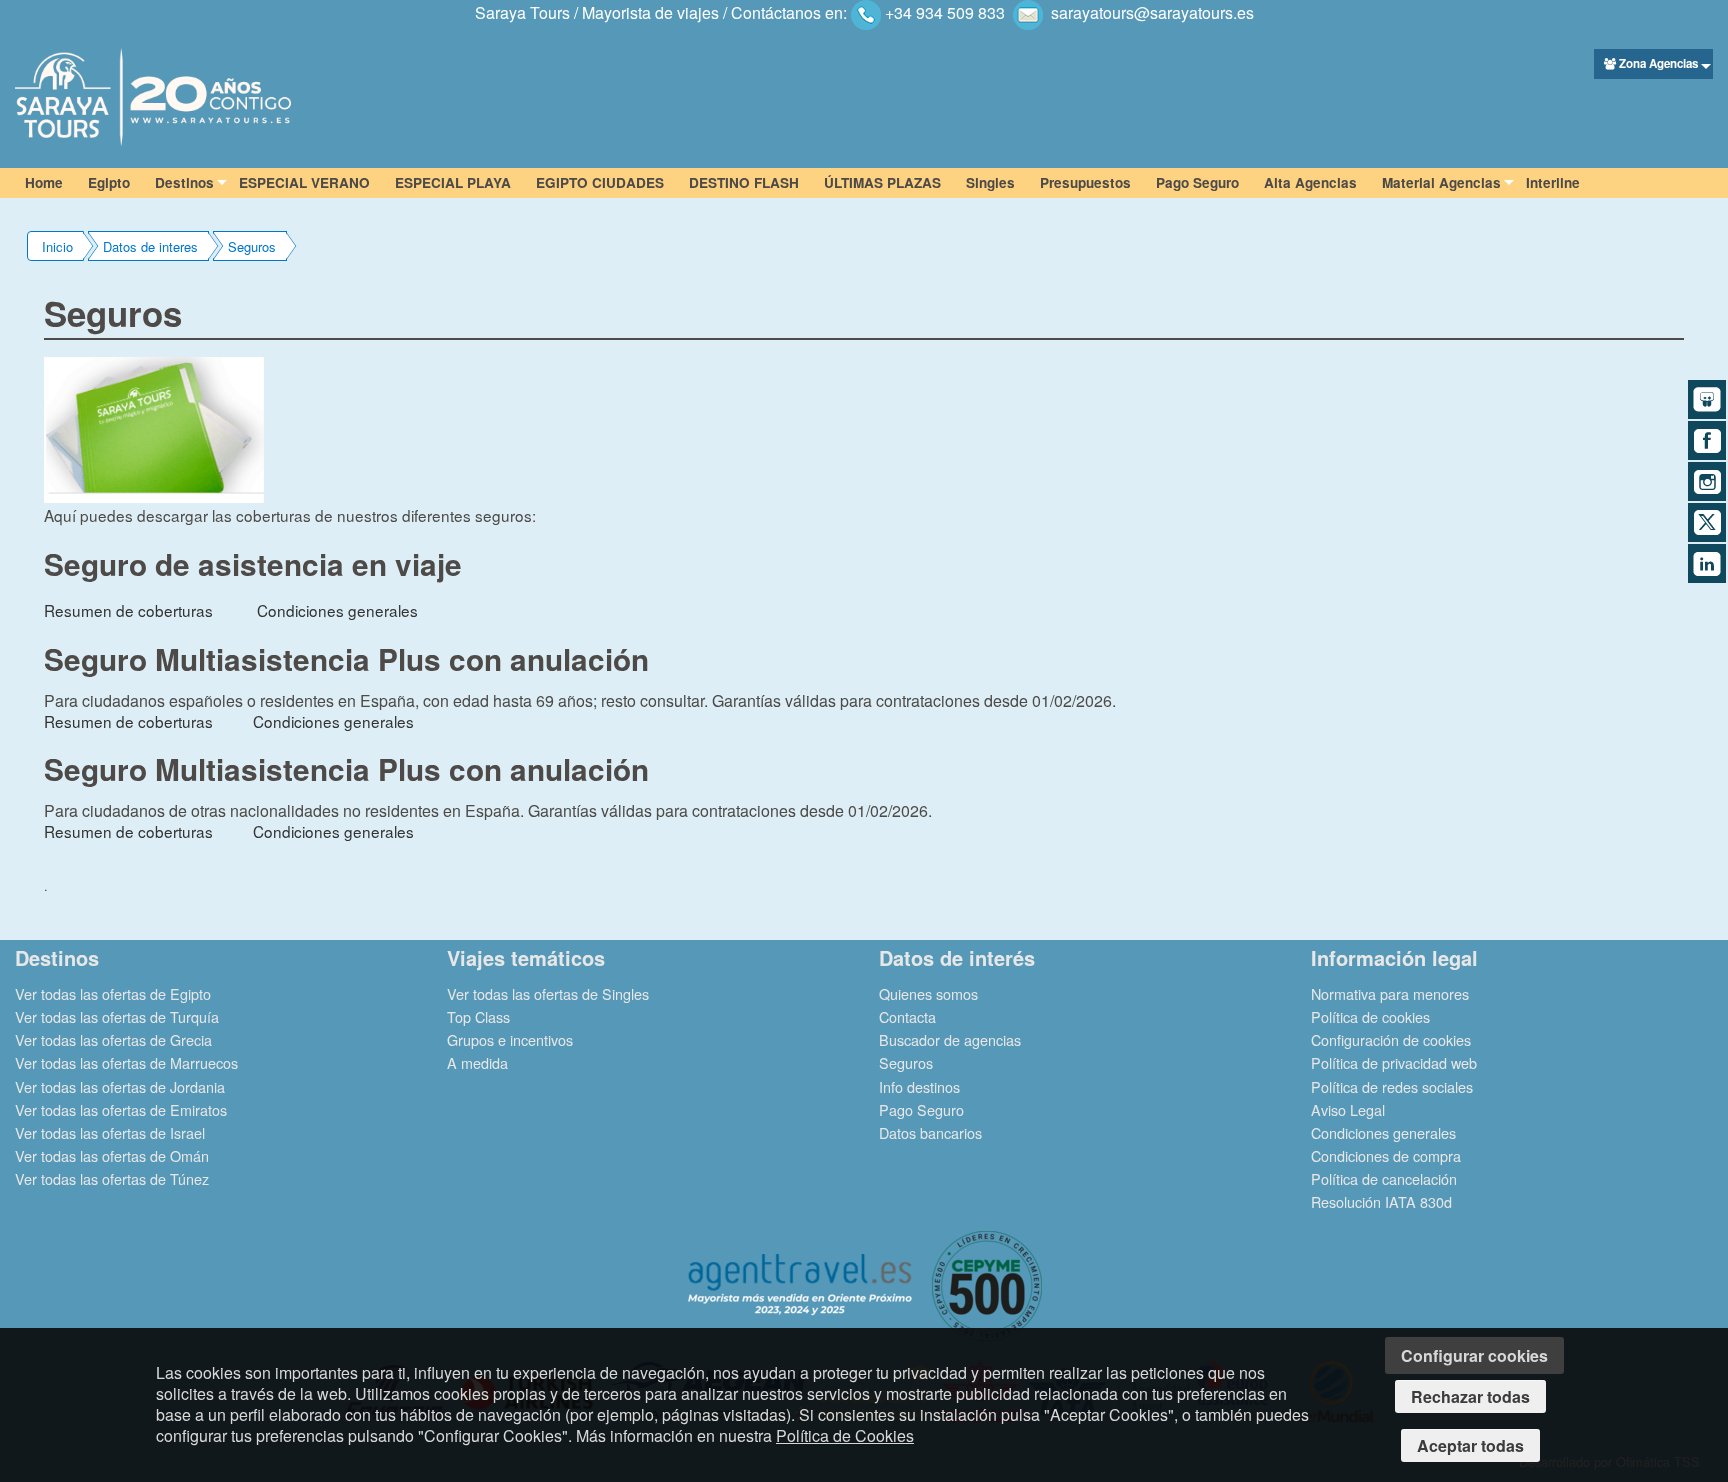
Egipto (109, 182)
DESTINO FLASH (744, 182)
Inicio (57, 246)
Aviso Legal (1348, 1109)
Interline (1553, 182)
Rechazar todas (1470, 1396)
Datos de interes (150, 246)
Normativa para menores (1390, 993)
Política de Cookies (845, 1435)
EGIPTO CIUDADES (600, 182)
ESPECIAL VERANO (304, 182)
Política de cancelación (1384, 1178)
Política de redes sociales (1392, 1086)
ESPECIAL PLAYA (453, 182)
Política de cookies (1370, 1016)
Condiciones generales (337, 610)
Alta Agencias (1310, 182)
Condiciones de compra (1386, 1155)
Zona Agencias (1658, 63)
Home (44, 182)
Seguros (252, 246)
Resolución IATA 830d (1381, 1201)
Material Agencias (1441, 182)
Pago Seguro (1197, 182)
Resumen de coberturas (128, 610)
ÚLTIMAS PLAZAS (882, 182)
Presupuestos (1085, 182)
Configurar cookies (1474, 1355)
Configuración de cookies (1391, 1039)
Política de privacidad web (1394, 1062)
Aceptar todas (1470, 1445)
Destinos (184, 182)
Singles (990, 182)
